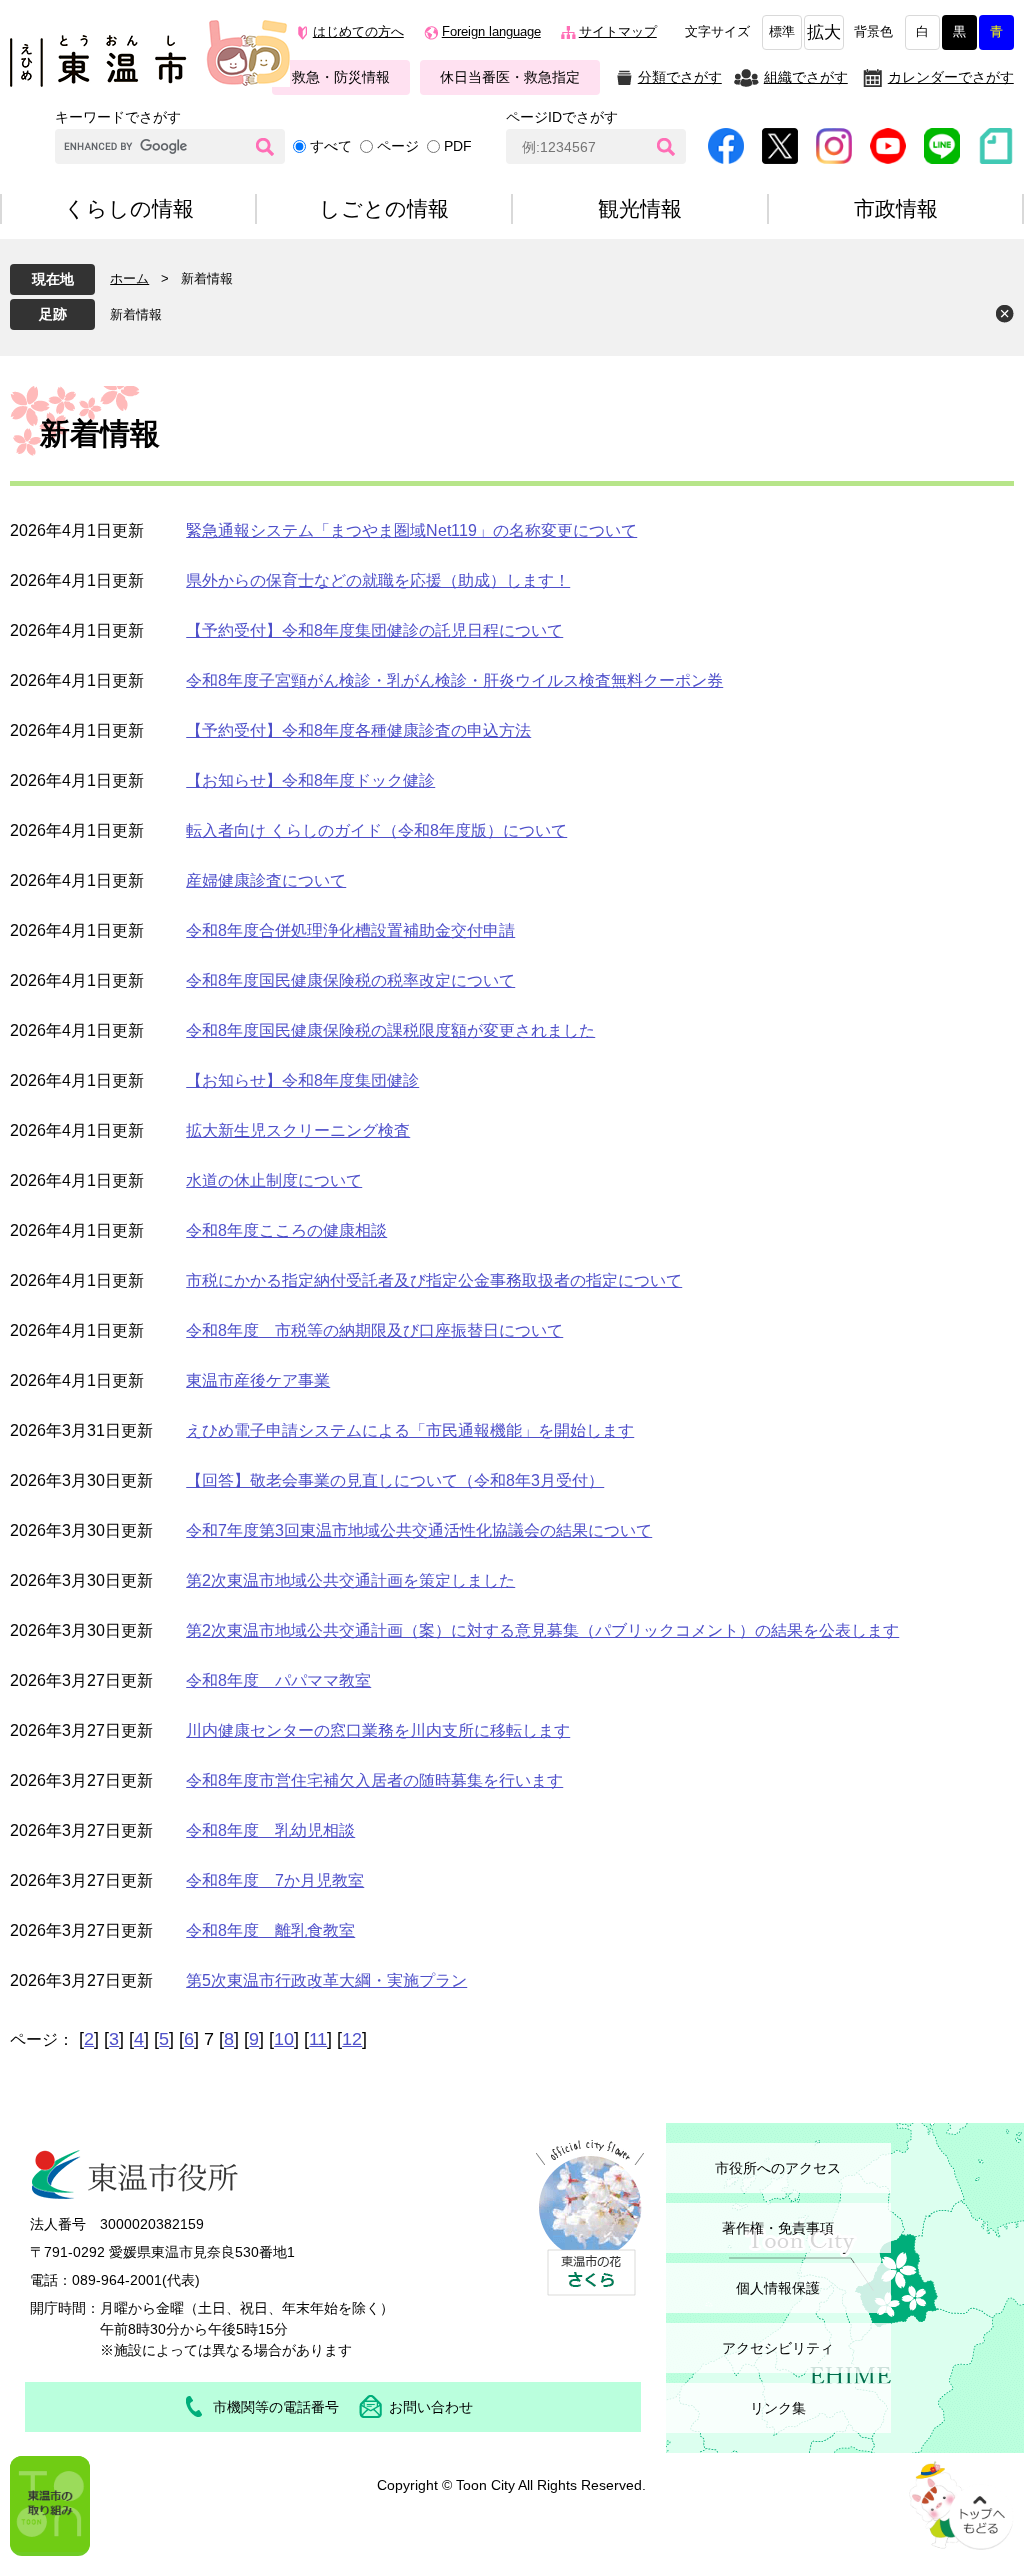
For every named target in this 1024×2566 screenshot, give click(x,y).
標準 (782, 32)
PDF (458, 146)
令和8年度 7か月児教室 (275, 1880)
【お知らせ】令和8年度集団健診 (302, 1080)
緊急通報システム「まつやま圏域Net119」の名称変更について (411, 530)
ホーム (129, 278)
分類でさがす (680, 77)
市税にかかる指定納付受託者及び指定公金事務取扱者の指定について (434, 1280)
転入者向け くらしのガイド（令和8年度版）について (376, 830)
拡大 (824, 32)
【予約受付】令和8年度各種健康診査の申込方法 (358, 730)
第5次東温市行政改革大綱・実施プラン (326, 1980)
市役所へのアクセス (778, 2168)
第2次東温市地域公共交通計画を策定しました (350, 1580)
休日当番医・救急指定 (510, 77)
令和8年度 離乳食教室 (270, 1930)
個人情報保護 (778, 2288)
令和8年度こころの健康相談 (286, 1230)
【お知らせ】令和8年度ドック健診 (310, 780)
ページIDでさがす (562, 117)
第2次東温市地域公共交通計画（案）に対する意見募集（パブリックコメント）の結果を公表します (542, 1630)
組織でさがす (806, 77)
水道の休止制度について (274, 1180)
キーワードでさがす (118, 117)
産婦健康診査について (266, 880)
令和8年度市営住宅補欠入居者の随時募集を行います (374, 1780)
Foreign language (491, 32)
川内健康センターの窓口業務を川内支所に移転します (378, 1730)
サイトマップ (618, 32)
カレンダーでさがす (951, 77)
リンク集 (778, 2408)
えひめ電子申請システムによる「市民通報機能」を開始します (410, 1430)
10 (284, 2039)
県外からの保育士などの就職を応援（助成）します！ (378, 580)
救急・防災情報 (341, 77)
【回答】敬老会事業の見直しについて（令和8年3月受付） (395, 1480)
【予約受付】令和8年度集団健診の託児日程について (374, 630)
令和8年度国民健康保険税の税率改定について (350, 980)
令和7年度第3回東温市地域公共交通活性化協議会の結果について (419, 1530)
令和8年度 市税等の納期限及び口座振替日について (374, 1330)
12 (352, 2039)
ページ (398, 146)
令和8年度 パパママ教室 (278, 1680)
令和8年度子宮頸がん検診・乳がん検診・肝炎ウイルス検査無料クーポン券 (454, 680)
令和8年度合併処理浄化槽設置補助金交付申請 (350, 930)
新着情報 (136, 314)
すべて (331, 146)
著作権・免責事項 (778, 2228)
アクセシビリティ (778, 2348)
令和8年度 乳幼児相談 (270, 1830)
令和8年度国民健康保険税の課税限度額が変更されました (390, 1030)
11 (318, 2039)
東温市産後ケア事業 (258, 1380)
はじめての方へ (358, 32)
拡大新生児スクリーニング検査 (298, 1130)
